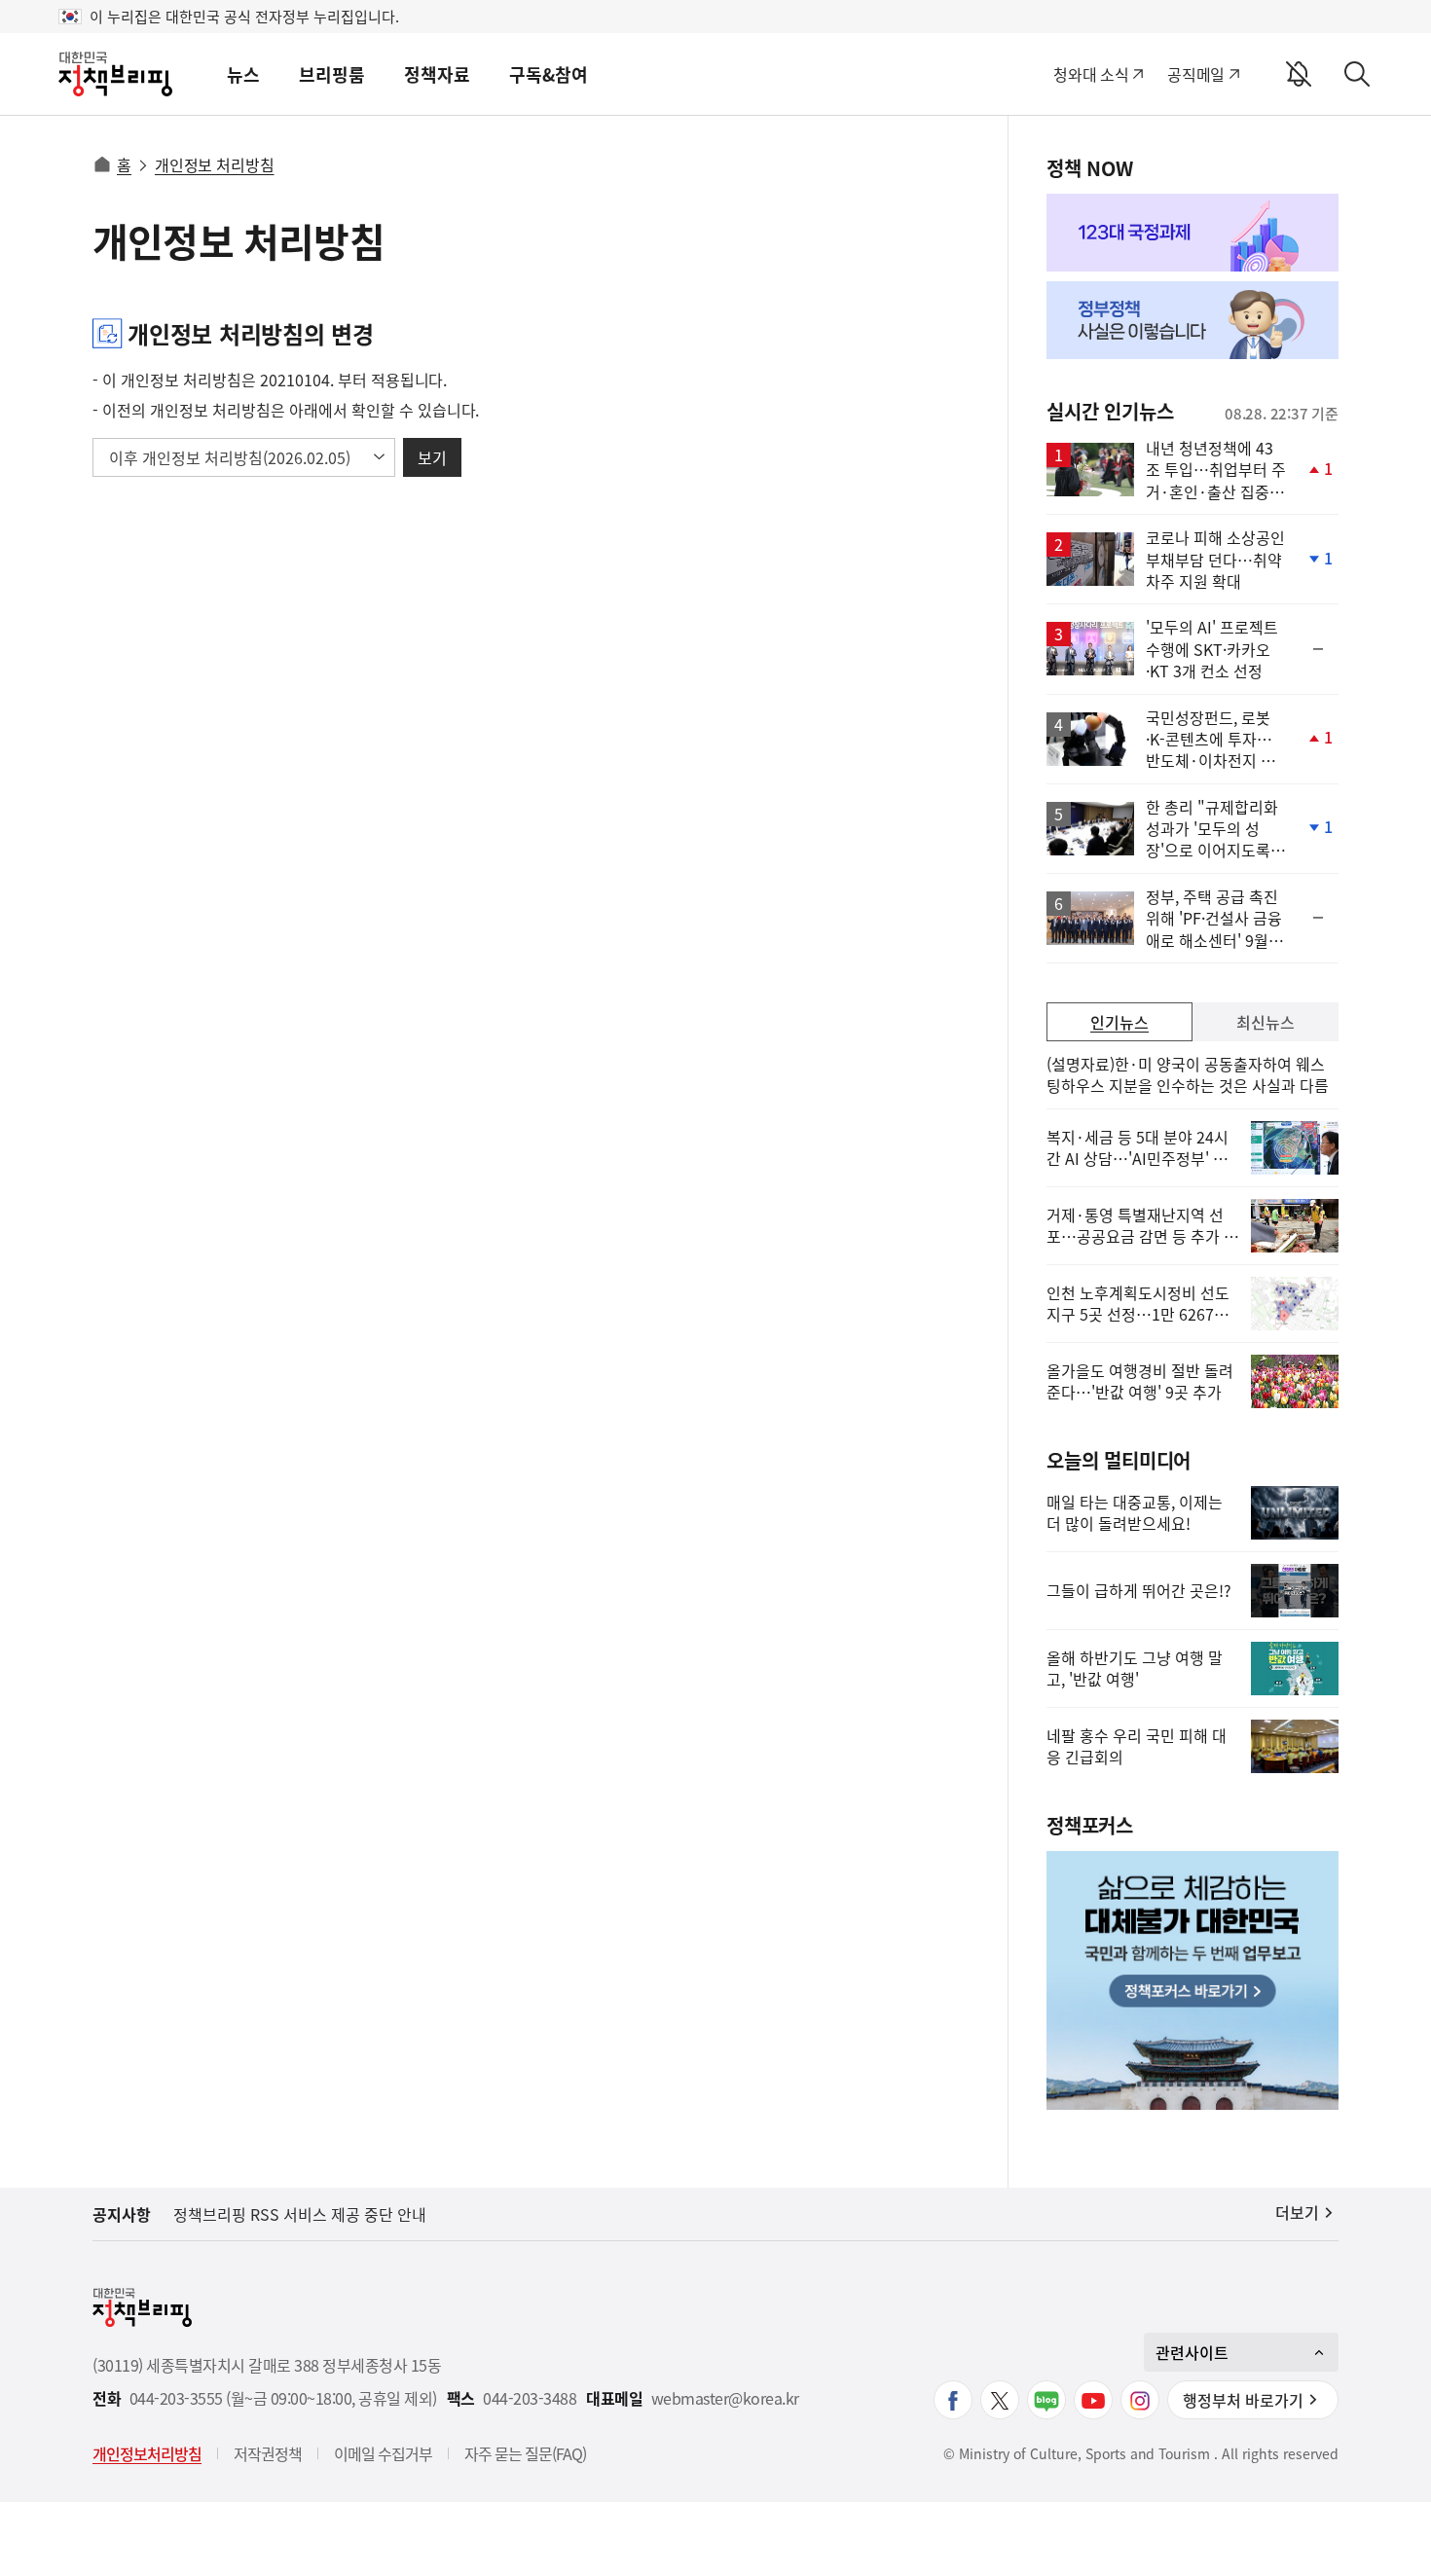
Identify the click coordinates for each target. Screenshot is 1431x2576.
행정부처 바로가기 (1243, 2400)
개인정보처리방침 (147, 2453)
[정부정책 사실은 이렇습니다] (1192, 320)
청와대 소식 (1091, 74)
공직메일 (1196, 74)
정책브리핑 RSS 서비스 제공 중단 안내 (300, 2214)
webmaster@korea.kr (725, 2398)
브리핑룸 (332, 74)
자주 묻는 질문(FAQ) (525, 2453)
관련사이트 (1192, 2352)
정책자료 (437, 74)
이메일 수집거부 (383, 2453)
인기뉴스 (1119, 1022)
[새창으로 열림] (1192, 233)
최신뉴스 (1266, 1022)
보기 (432, 457)
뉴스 (243, 74)
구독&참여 (549, 74)
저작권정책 (268, 2453)
